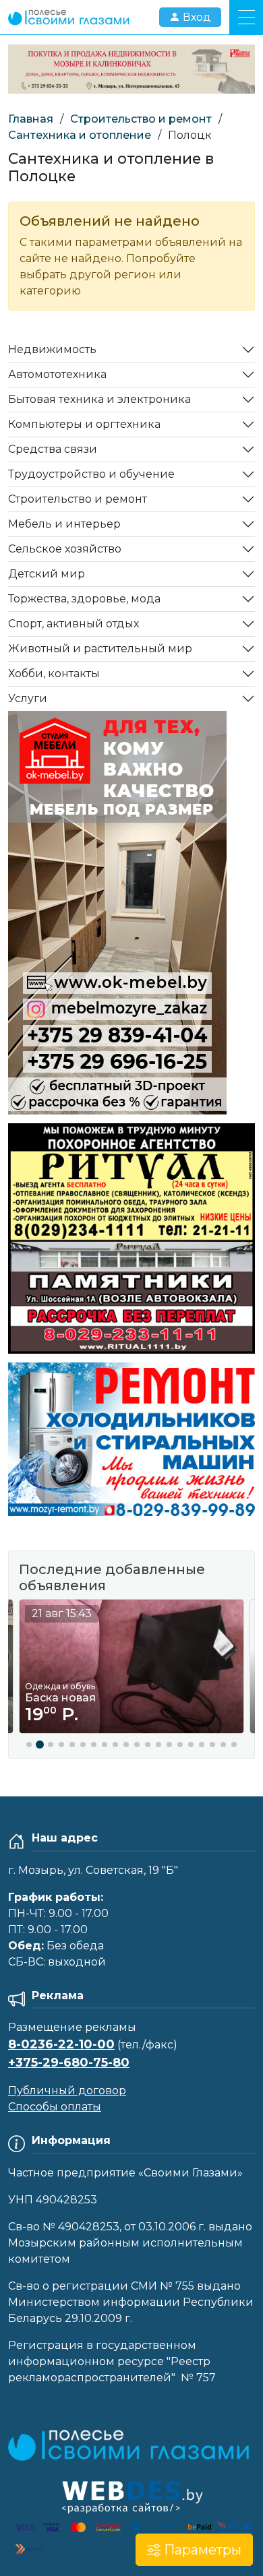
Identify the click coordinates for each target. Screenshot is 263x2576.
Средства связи (53, 449)
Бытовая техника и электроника (99, 399)
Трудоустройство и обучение (91, 474)
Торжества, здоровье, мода (84, 599)
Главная (31, 119)
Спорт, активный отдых (74, 624)
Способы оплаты (55, 2107)
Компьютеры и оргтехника (84, 424)
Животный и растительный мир (100, 649)
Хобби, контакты (54, 673)
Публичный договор (67, 2091)
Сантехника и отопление (80, 135)
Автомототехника (57, 374)
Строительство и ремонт (141, 119)
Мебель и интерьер (64, 524)
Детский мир (47, 574)
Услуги (28, 698)
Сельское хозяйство (65, 549)
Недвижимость (52, 349)
